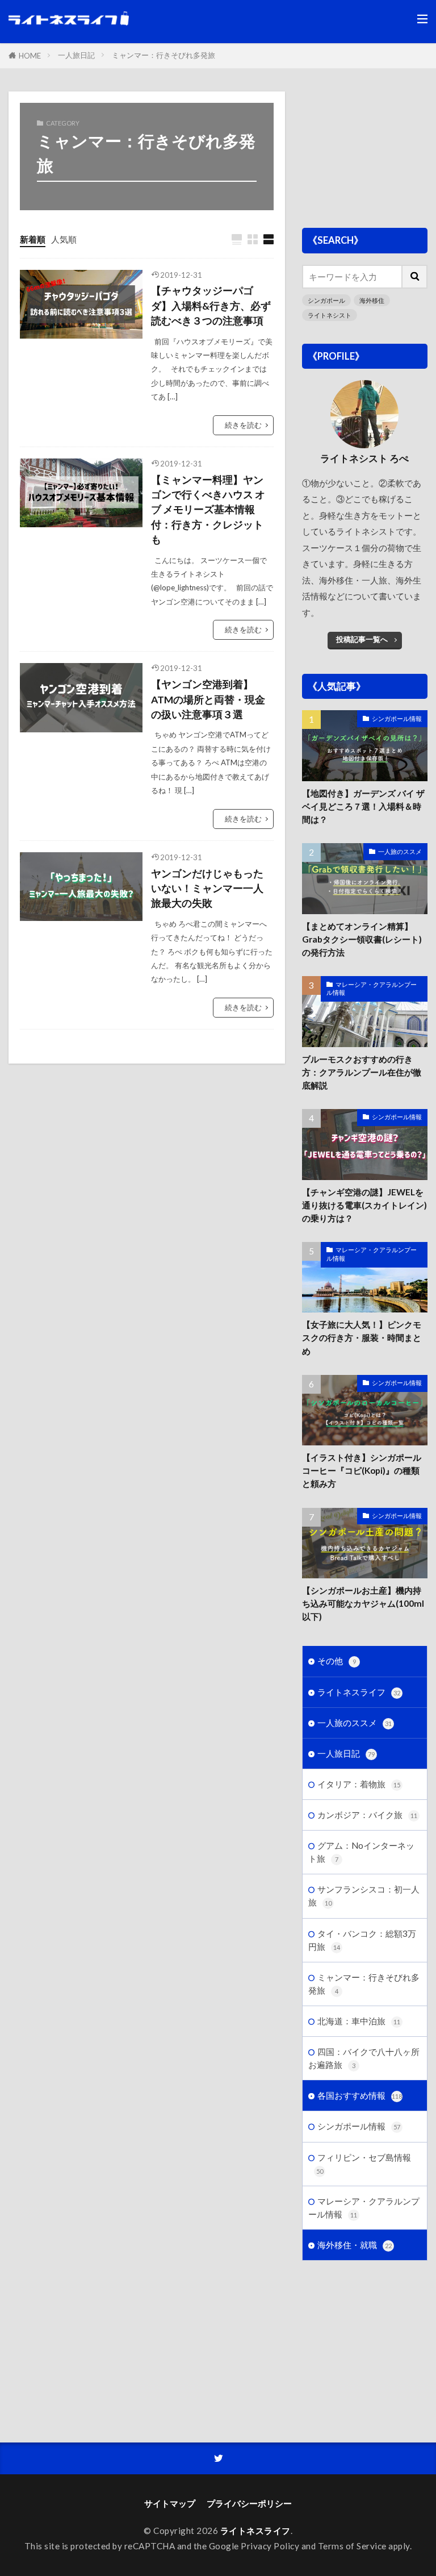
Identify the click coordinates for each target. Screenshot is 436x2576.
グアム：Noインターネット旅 (361, 1852)
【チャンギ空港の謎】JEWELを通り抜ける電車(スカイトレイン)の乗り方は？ (364, 1205)
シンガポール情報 (397, 718)
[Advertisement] (365, 148)
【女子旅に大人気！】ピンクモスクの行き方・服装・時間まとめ (362, 1337)
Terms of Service (352, 2546)
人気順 (64, 239)
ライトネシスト (330, 315)
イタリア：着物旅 (359, 1784)
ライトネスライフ (359, 1692)
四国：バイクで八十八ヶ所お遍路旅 (364, 2058)
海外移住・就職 (355, 2245)
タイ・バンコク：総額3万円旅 (362, 1940)
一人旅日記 (76, 55)
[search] (415, 277)
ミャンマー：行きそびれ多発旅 (163, 55)
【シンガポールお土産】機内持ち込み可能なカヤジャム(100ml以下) (363, 1603)
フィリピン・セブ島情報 (364, 2164)
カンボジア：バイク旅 (367, 1815)
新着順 (33, 239)
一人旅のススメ (400, 851)
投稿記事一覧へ (362, 639)
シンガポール (326, 300)
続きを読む (243, 425)
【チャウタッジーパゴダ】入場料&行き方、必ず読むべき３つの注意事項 (211, 306)
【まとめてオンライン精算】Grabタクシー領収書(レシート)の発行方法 (362, 939)
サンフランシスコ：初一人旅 (364, 1896)
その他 (337, 1661)
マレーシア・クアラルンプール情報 (372, 989)
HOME (30, 56)
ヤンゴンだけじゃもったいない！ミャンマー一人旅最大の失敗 (207, 889)
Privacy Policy (270, 2546)
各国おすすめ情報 (360, 2095)
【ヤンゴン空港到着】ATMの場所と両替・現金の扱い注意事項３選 (208, 699)
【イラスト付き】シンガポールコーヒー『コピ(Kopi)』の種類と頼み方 (362, 1470)
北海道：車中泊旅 (359, 2021)
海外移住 (372, 300)
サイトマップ (170, 2503)
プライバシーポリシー (249, 2503)
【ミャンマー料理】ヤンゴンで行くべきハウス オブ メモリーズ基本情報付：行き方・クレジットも (208, 510)
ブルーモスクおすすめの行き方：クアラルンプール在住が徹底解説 (362, 1072)
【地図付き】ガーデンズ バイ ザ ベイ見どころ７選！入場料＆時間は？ (363, 806)
